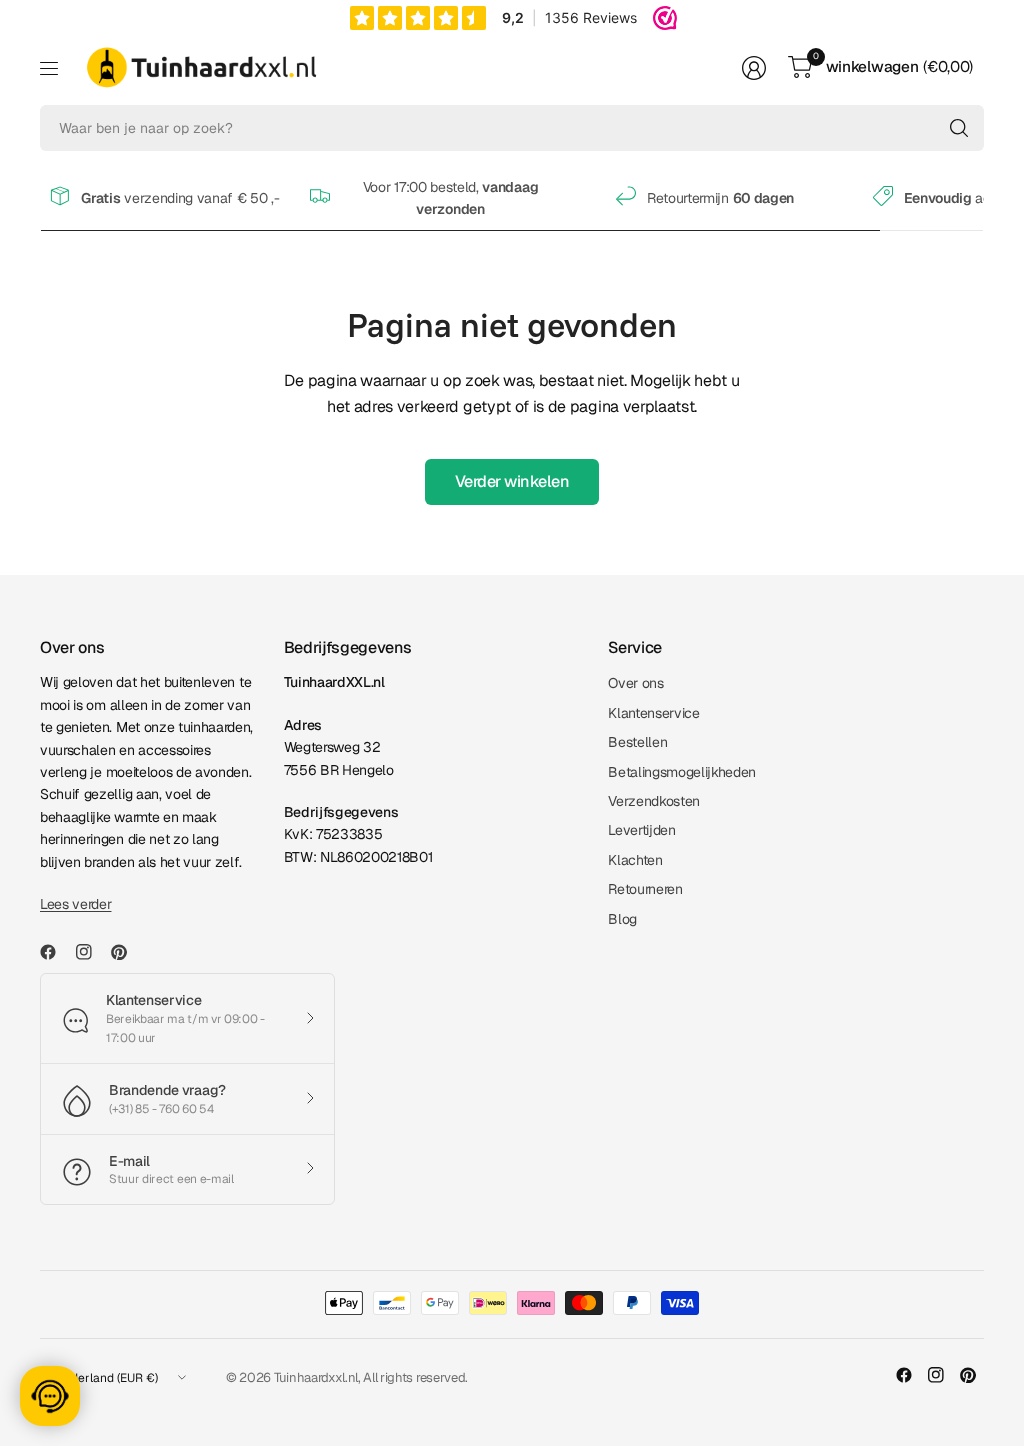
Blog (622, 919)
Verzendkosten (654, 801)
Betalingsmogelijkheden (682, 772)
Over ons (635, 683)
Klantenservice (654, 713)
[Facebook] (56, 952)
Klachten (635, 860)
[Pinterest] (127, 952)
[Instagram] (92, 952)
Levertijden (641, 830)
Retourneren (645, 889)
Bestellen (637, 742)
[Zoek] (959, 128)
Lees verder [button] (75, 904)
